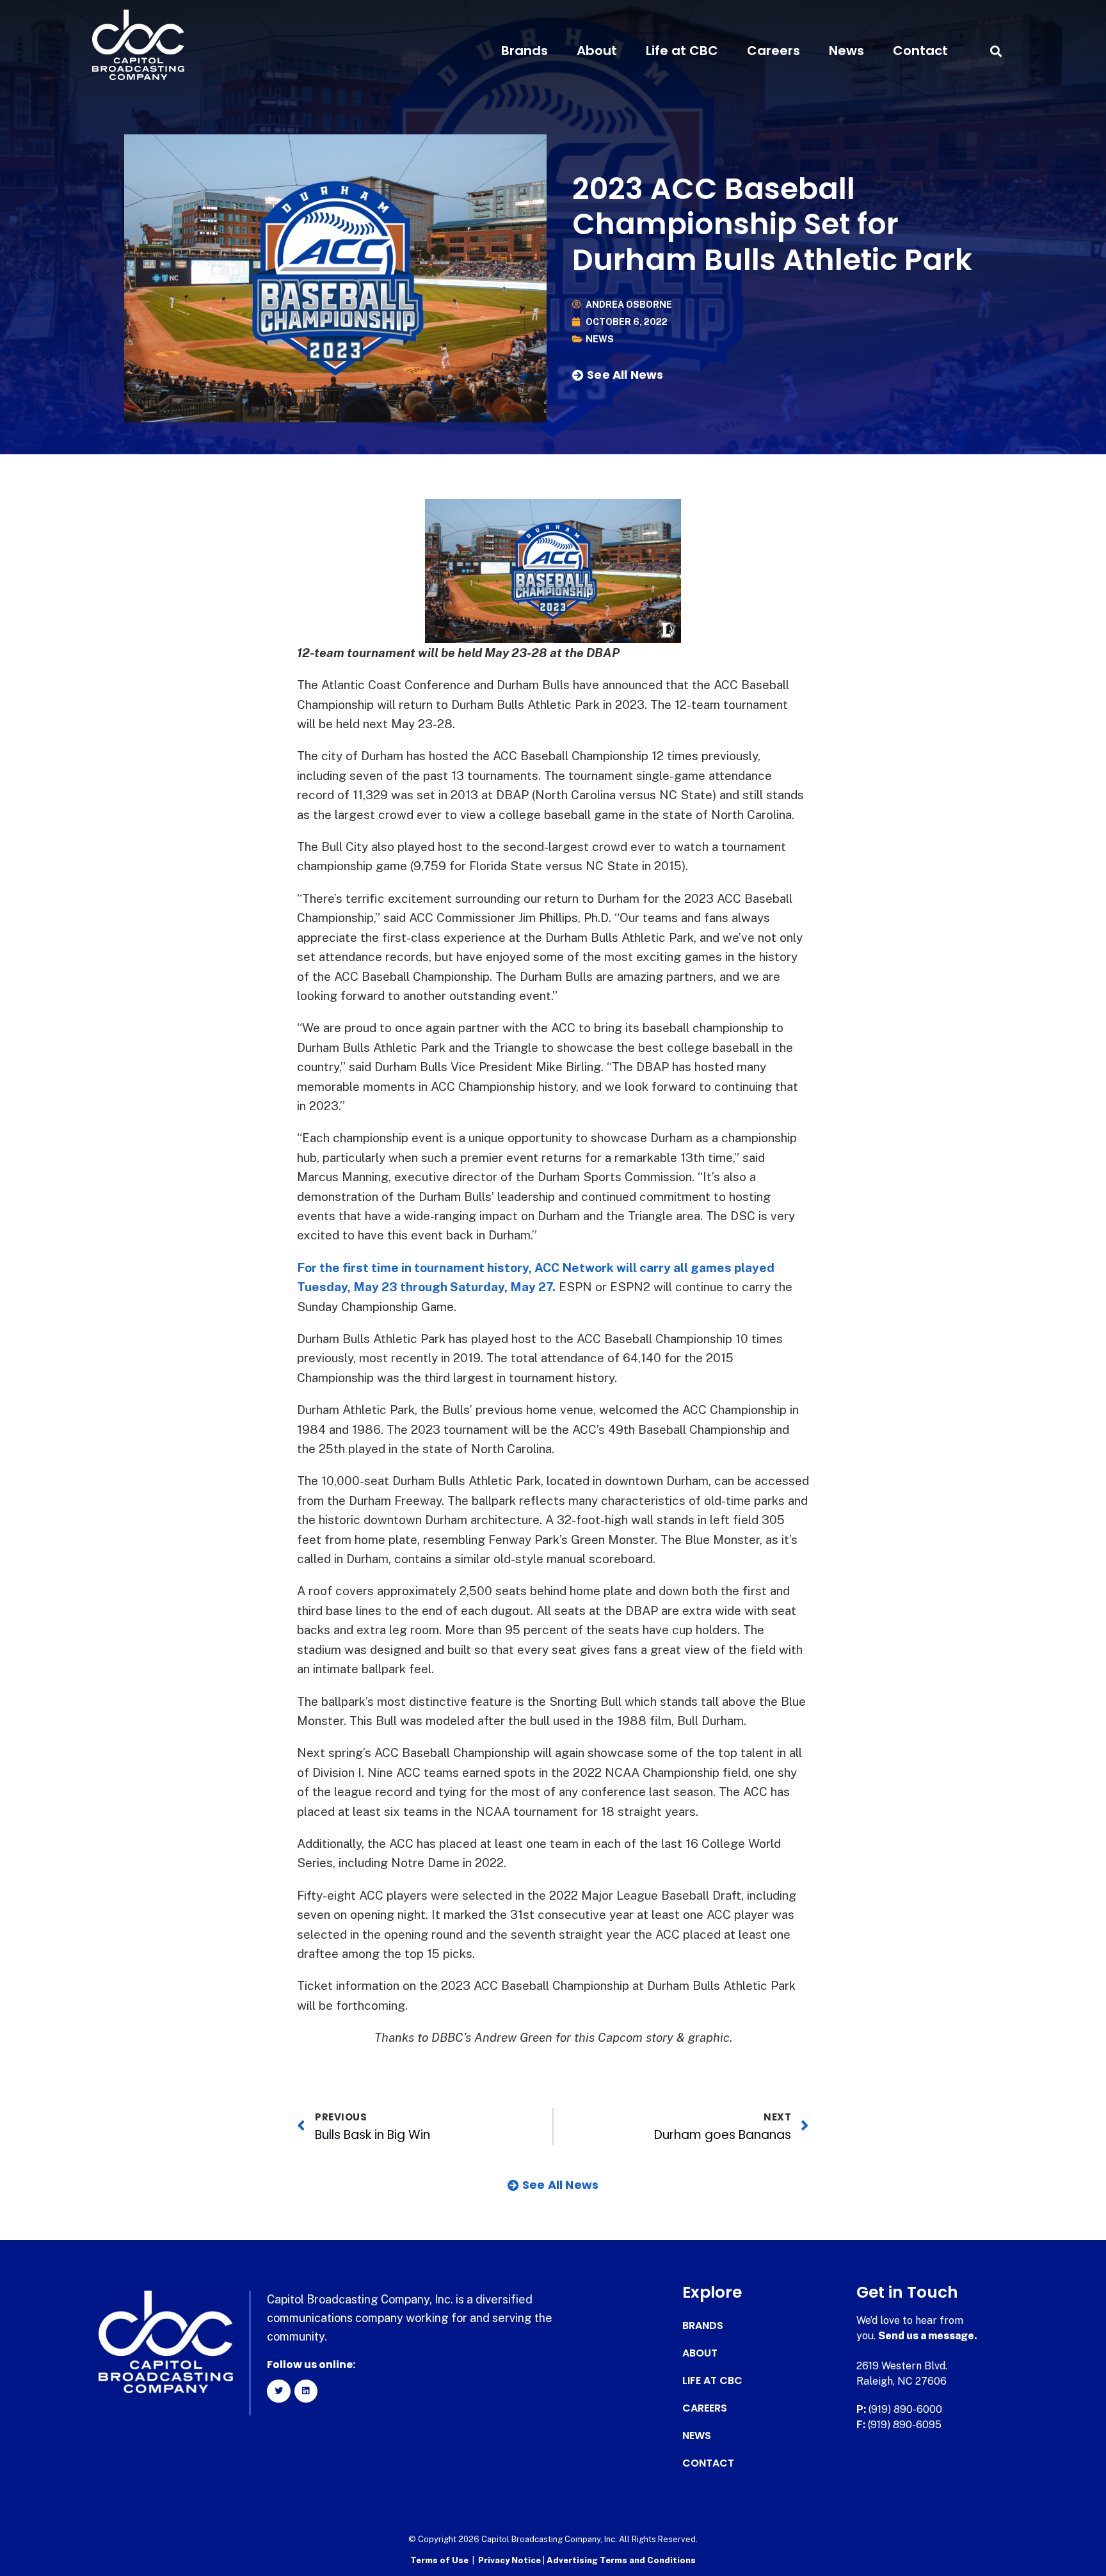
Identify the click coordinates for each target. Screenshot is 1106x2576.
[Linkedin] (306, 2391)
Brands (525, 51)
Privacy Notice (510, 2560)
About (597, 51)
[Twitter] (278, 2391)
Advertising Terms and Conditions (621, 2560)
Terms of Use (439, 2560)
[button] (996, 51)
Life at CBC (682, 51)
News (846, 51)
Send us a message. (928, 2336)
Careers (773, 51)
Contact (920, 51)
